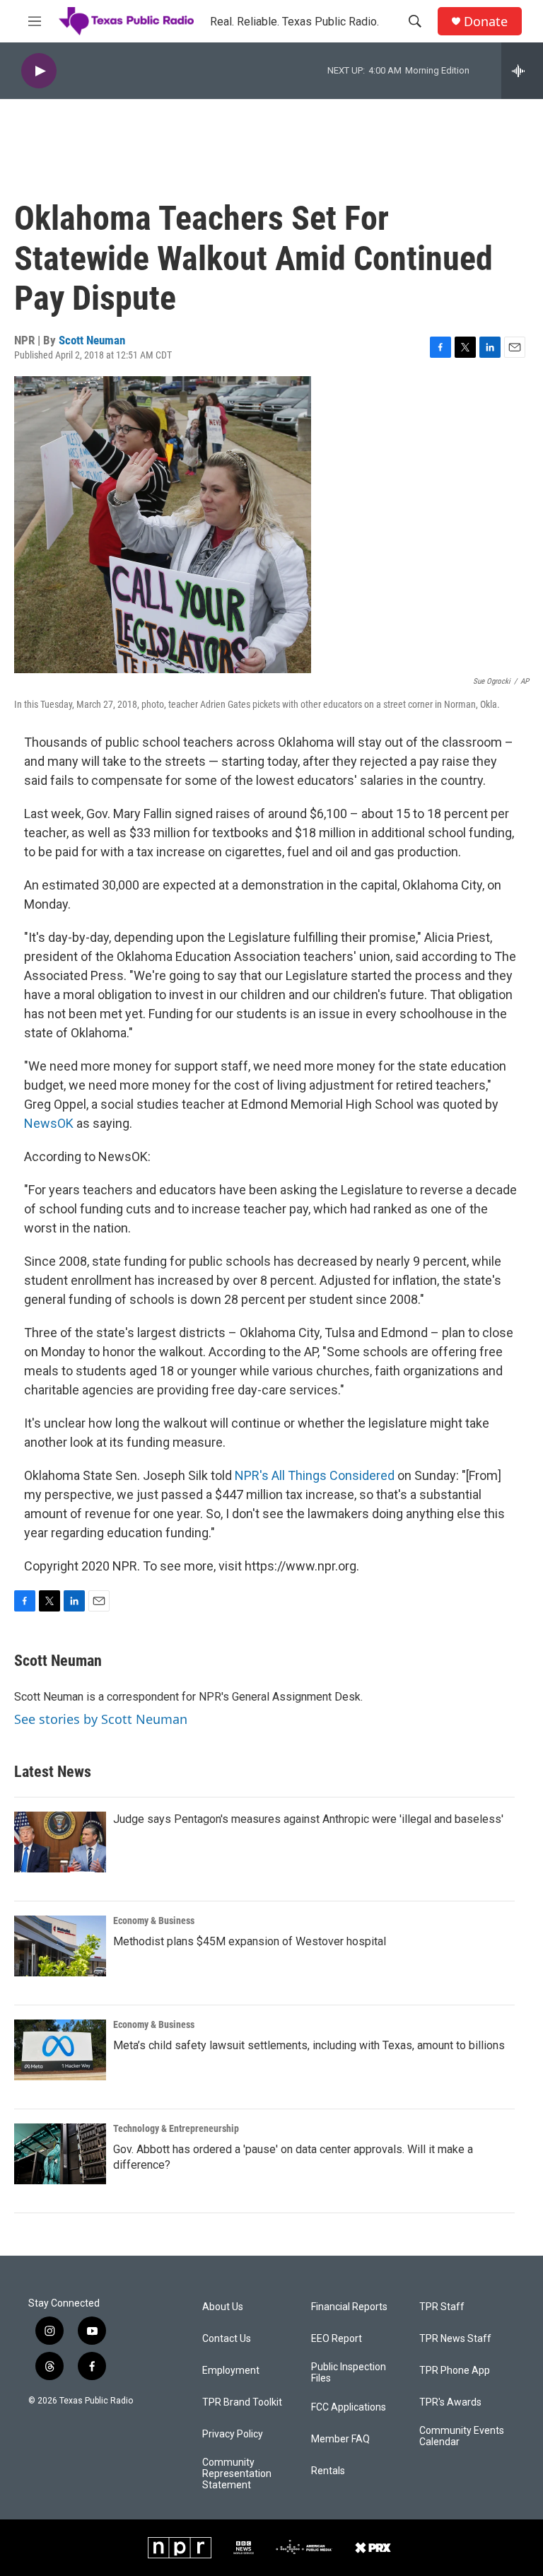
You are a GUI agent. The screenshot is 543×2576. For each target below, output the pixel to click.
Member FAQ (340, 2439)
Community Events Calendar (462, 2436)
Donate (486, 22)
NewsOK (49, 1123)
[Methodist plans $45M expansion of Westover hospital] (60, 1946)
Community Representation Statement (237, 2474)
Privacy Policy (233, 2434)
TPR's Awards (450, 2402)
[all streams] (522, 71)
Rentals (328, 2471)
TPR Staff (442, 2307)
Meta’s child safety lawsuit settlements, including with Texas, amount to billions (309, 2045)
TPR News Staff (455, 2339)
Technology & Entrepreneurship (176, 2128)
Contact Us (227, 2339)
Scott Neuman (92, 340)
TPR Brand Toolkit (242, 2402)
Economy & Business (154, 1921)
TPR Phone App (455, 2371)
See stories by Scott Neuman (101, 1719)
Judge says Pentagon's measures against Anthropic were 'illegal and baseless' (308, 1819)
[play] (39, 71)
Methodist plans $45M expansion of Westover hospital (250, 1941)
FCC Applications (349, 2407)
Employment (231, 2371)
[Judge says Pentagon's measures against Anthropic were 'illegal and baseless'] (60, 1842)
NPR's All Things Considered (315, 1475)
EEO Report (337, 2339)
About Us (223, 2307)
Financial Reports (349, 2307)
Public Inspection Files (349, 2373)
